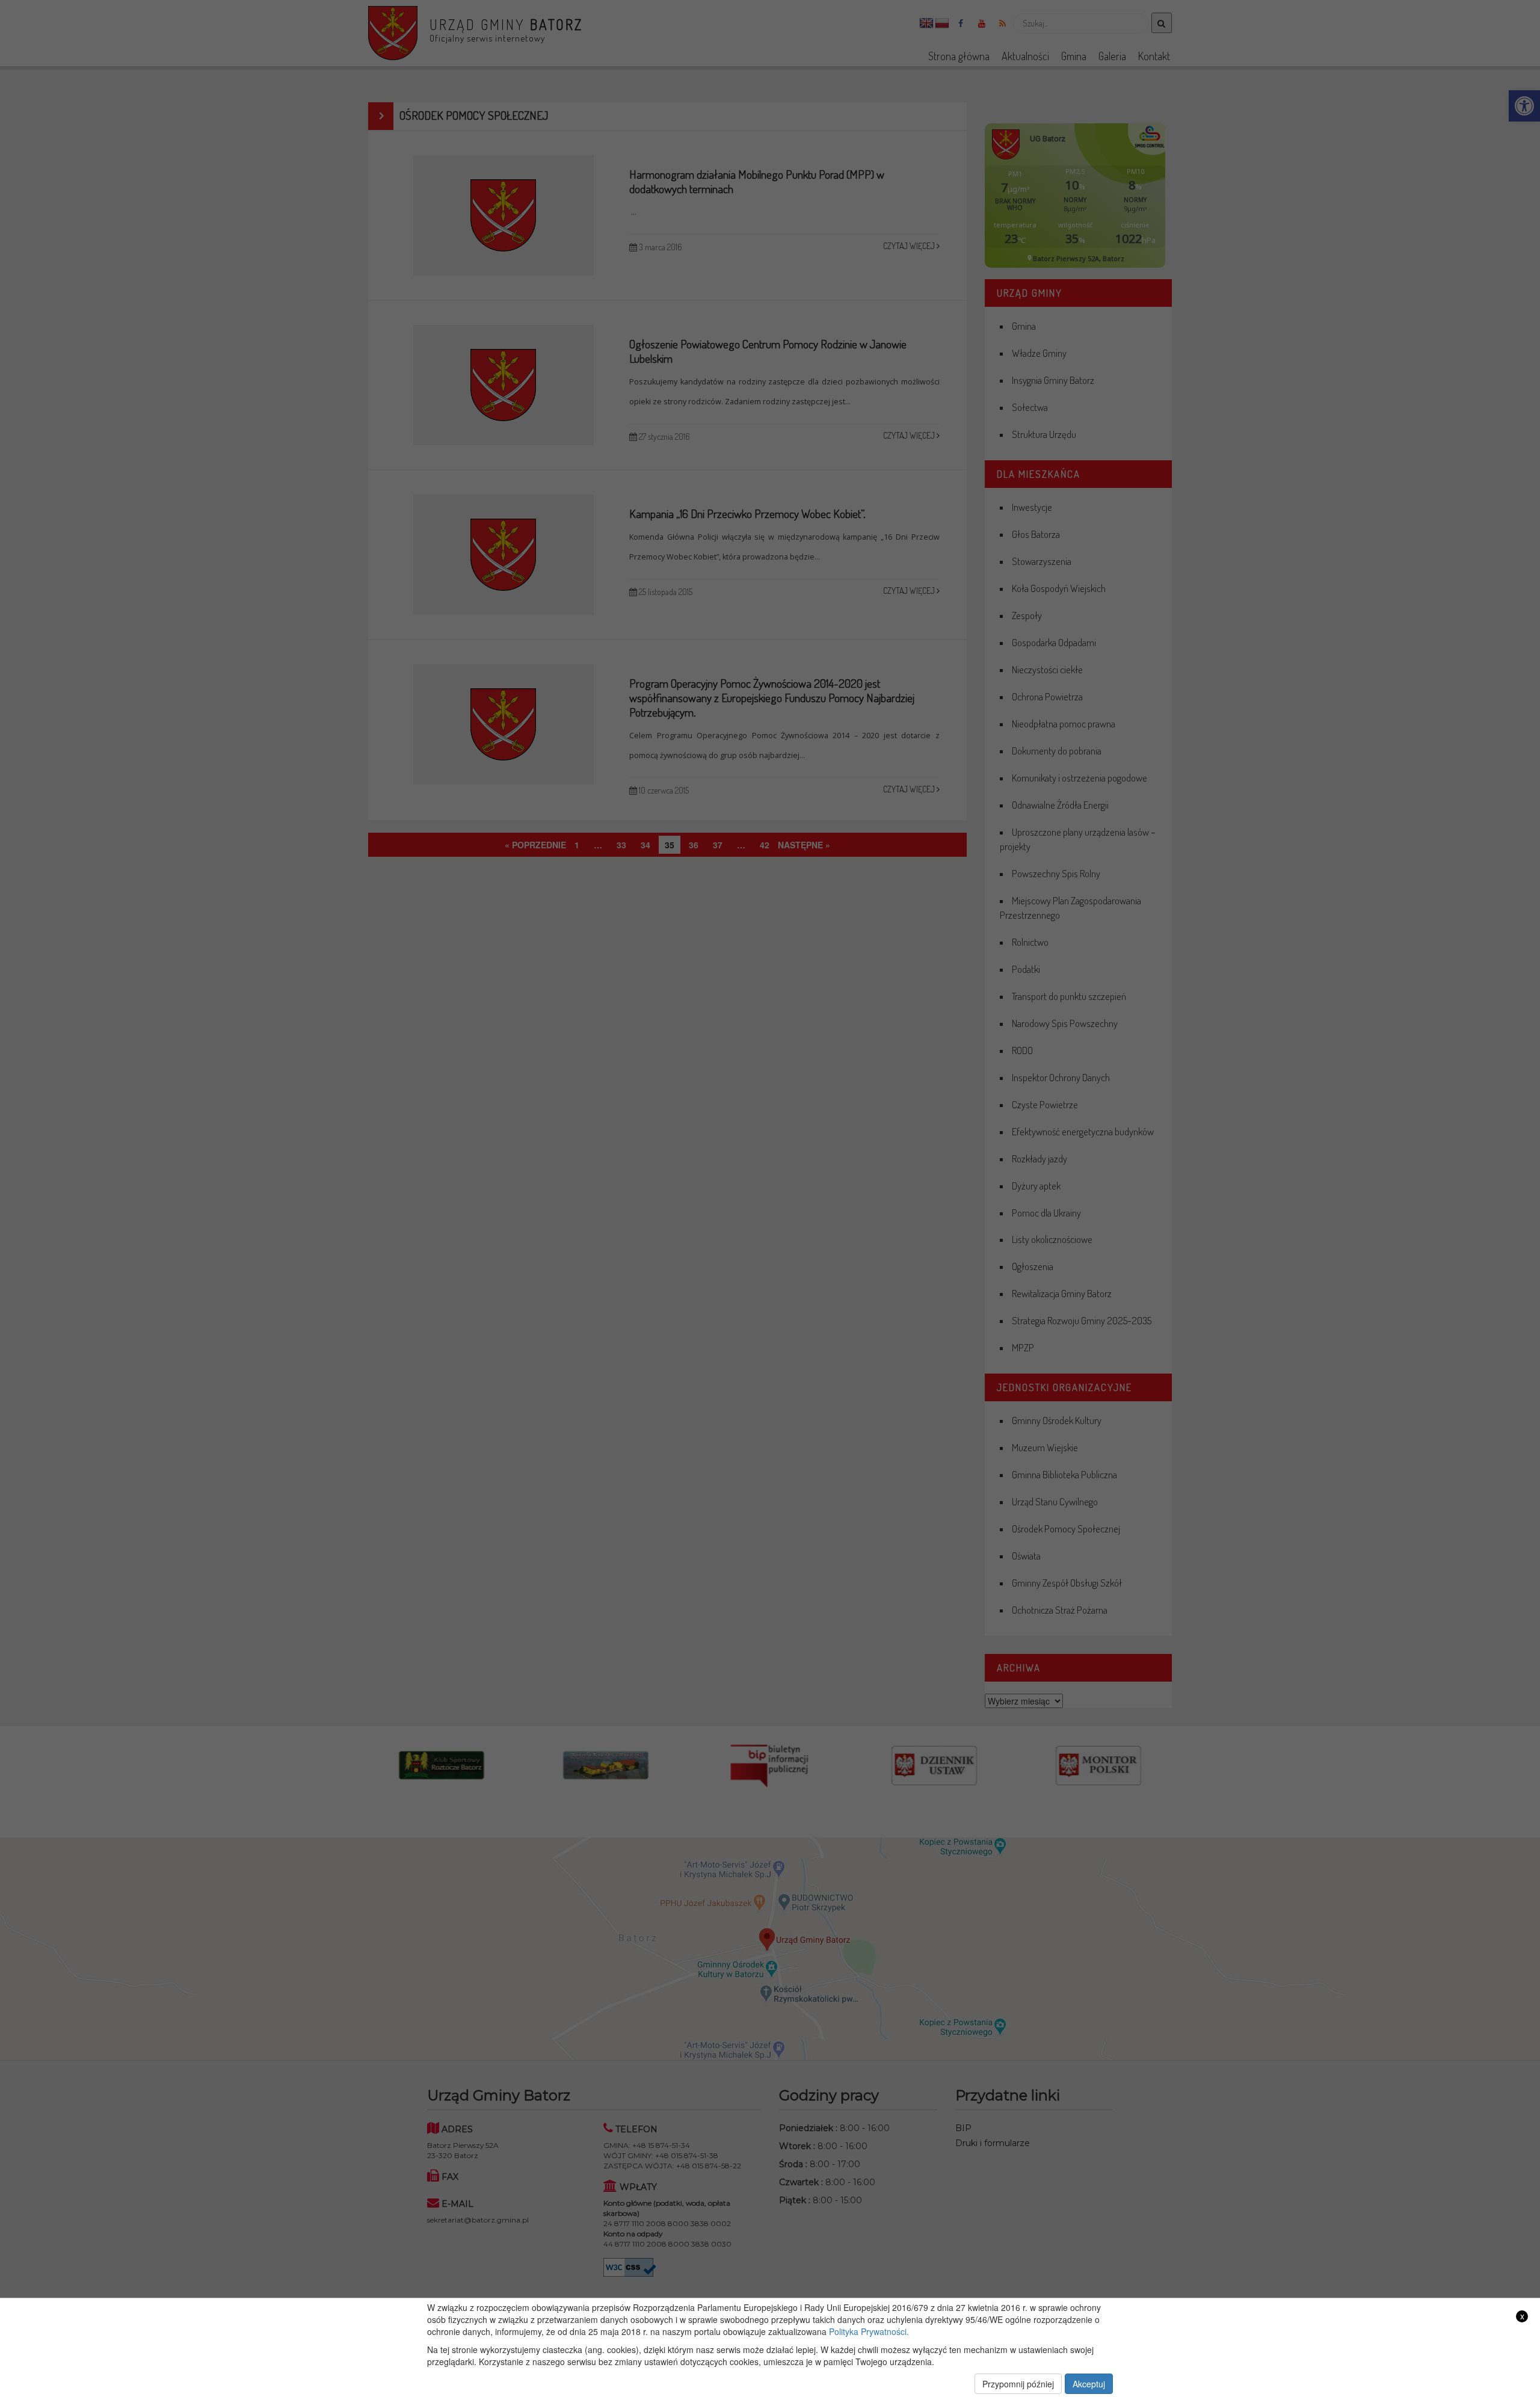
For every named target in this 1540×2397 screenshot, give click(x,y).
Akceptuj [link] (1089, 2384)
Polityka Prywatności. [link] (869, 2331)
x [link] (1522, 2316)
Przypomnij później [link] (1018, 2384)
